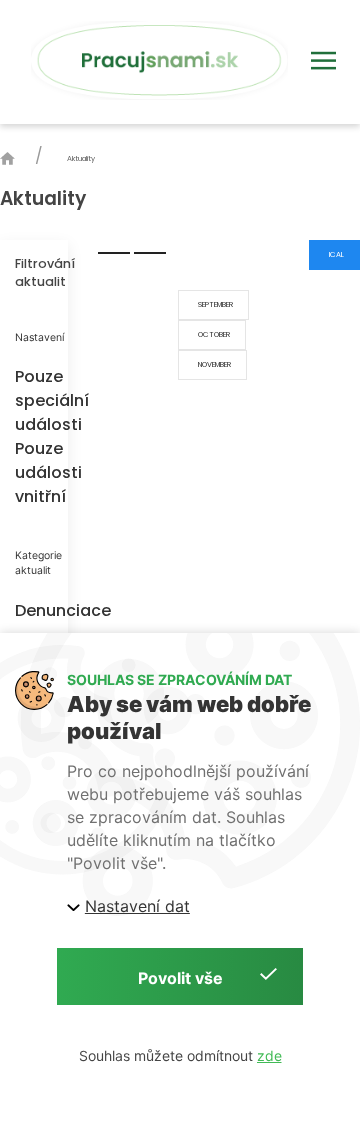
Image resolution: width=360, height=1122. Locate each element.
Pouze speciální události (34, 400)
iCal (334, 254)
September (213, 304)
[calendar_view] (150, 253)
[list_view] (114, 253)
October (212, 334)
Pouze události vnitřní (34, 472)
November (212, 364)
